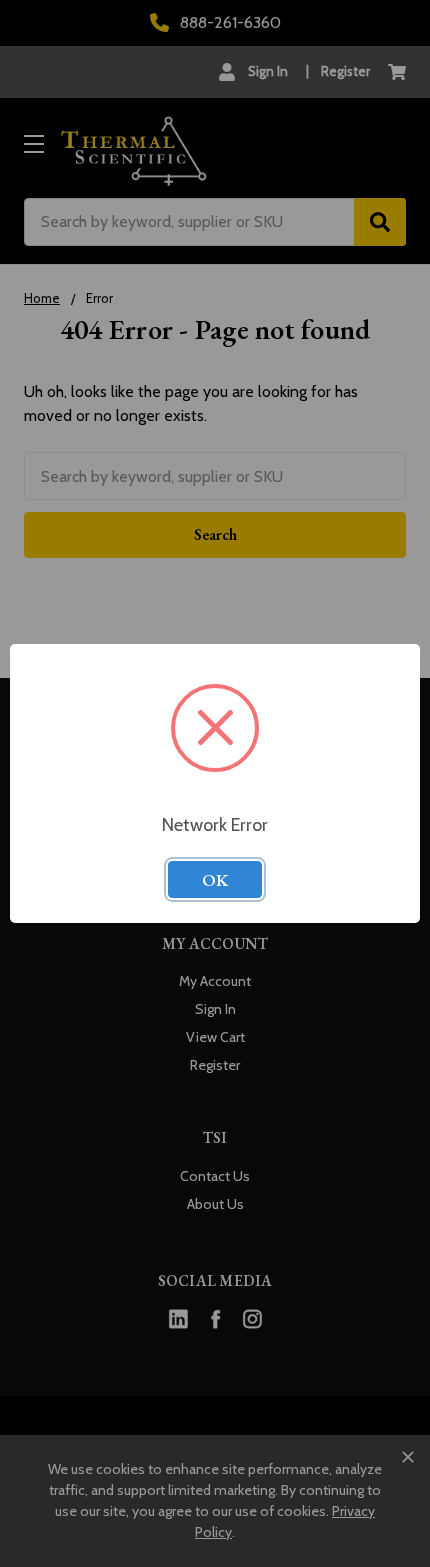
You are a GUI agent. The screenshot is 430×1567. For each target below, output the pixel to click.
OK (215, 880)
